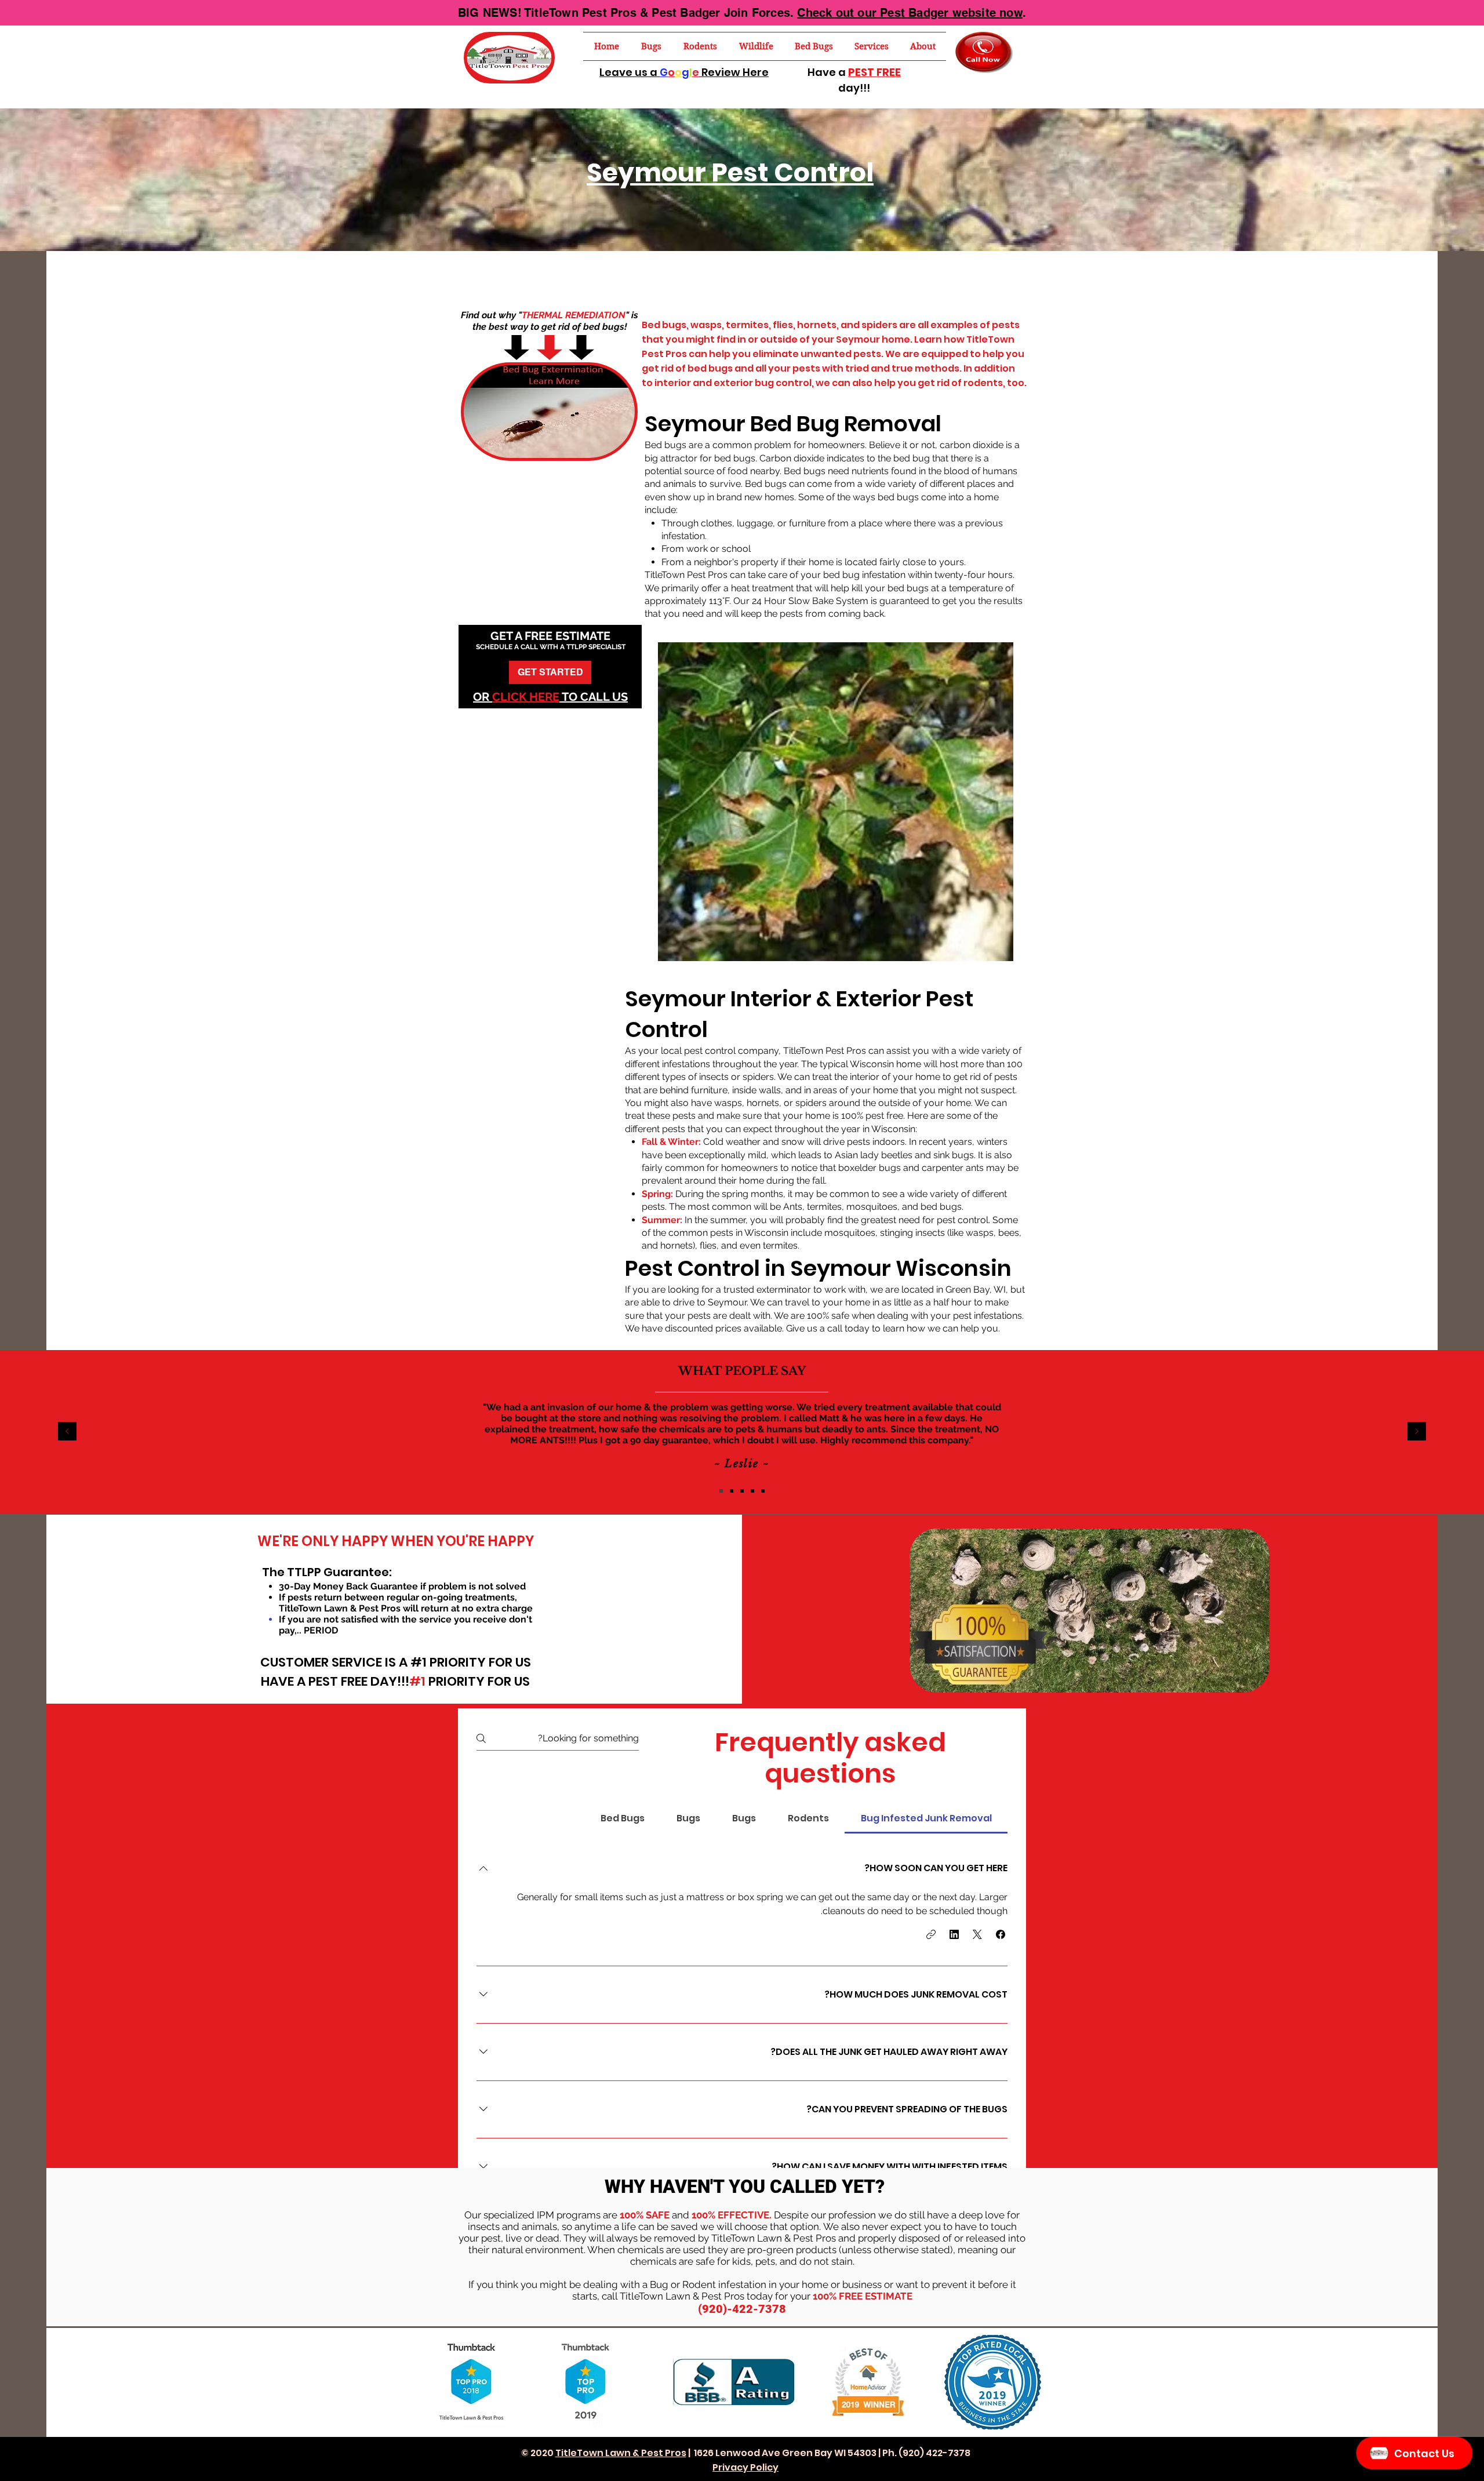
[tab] (926, 1818)
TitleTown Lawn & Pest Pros (621, 2453)
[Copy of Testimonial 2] (752, 1491)
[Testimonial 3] (732, 1491)
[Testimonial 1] (721, 1491)
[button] (651, 46)
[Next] (1417, 1432)
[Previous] (67, 1432)
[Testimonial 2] (742, 1491)
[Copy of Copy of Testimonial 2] (763, 1491)
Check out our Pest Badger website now (910, 13)
